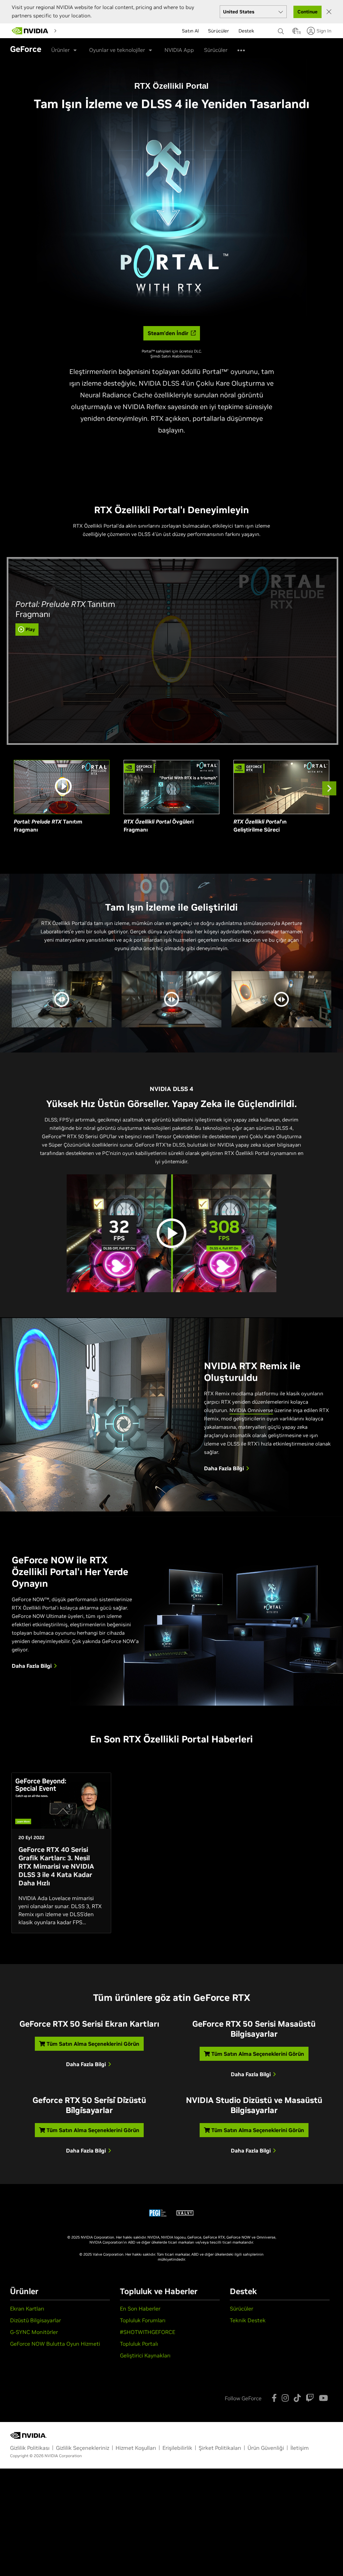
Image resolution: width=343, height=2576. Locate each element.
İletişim (300, 2448)
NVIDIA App (179, 50)
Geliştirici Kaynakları (145, 2355)
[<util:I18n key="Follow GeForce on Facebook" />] (274, 2398)
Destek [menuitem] (246, 47)
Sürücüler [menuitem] (219, 47)
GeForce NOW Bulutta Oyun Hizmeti (55, 2344)
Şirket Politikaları (220, 2448)
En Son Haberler (140, 2309)
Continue (307, 12)
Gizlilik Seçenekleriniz (83, 2448)
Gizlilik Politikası (30, 2448)
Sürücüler (242, 2309)
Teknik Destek (248, 2320)
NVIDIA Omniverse (251, 1410)
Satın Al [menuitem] (190, 47)
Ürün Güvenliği (266, 2448)
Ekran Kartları (27, 2309)
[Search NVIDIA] (282, 29)
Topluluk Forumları (143, 2320)
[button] (295, 33)
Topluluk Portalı (139, 2344)
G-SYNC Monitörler (34, 2332)
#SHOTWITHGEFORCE (148, 2332)
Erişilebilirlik (177, 2448)
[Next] (329, 788)
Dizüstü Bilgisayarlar (36, 2320)
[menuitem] (97, 30)
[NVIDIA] (30, 31)
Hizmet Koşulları (136, 2448)
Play (30, 629)
